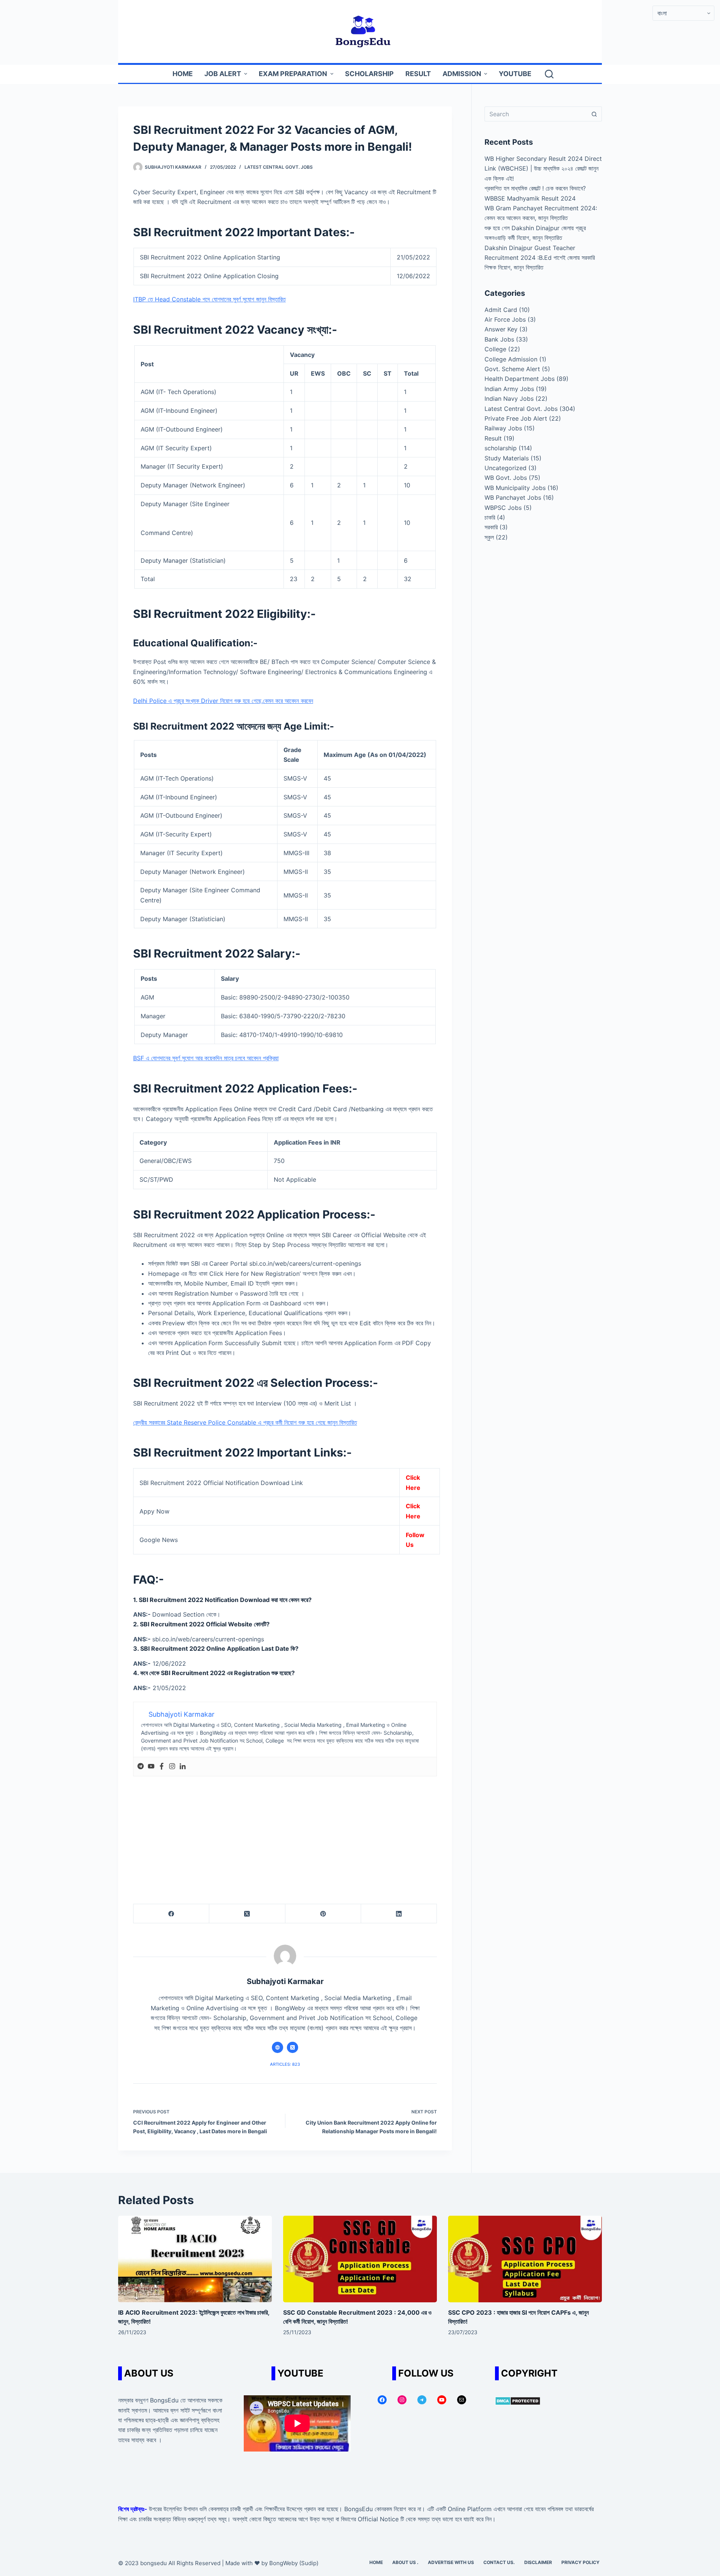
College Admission (511, 359)
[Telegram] (141, 1767)
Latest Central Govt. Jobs (279, 167)
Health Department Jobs (520, 379)
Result (493, 438)
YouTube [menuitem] (515, 74)
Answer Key (501, 329)
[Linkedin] (183, 1767)
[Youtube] (151, 1767)
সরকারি (491, 527)
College (495, 349)
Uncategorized (505, 468)
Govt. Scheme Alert (512, 369)
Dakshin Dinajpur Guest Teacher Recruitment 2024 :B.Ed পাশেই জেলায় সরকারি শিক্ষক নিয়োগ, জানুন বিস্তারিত (540, 258)
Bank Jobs (499, 339)
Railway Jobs (503, 428)
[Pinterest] (323, 1914)
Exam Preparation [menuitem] (293, 74)
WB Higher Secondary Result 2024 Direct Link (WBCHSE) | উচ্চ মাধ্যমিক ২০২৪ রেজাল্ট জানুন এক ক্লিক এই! (543, 169)
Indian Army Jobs (509, 389)
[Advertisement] (285, 1833)
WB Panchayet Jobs (513, 498)
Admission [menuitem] (462, 74)
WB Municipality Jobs (515, 488)
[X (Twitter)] (247, 1914)
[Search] (549, 74)
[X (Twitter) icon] (292, 2047)
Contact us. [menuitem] (499, 2562)
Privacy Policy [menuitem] (580, 2562)
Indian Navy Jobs (509, 399)
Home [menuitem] (183, 74)
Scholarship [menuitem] (369, 74)
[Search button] (594, 114)
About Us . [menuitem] (405, 2562)
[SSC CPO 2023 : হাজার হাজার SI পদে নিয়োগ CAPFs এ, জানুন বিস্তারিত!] (525, 2259)
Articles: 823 (285, 2064)
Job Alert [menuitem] (223, 74)
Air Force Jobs (505, 319)
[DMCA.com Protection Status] (518, 2400)
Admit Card (501, 310)
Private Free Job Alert (516, 418)
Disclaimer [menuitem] (538, 2562)
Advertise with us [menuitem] (451, 2562)
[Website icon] (277, 2047)
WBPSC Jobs (503, 508)
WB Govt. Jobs (506, 478)
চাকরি (490, 517)
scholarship (501, 448)
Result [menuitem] (418, 74)
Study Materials (507, 458)
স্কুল (489, 537)
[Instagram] (172, 1767)
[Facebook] (162, 1767)
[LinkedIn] (399, 1914)
